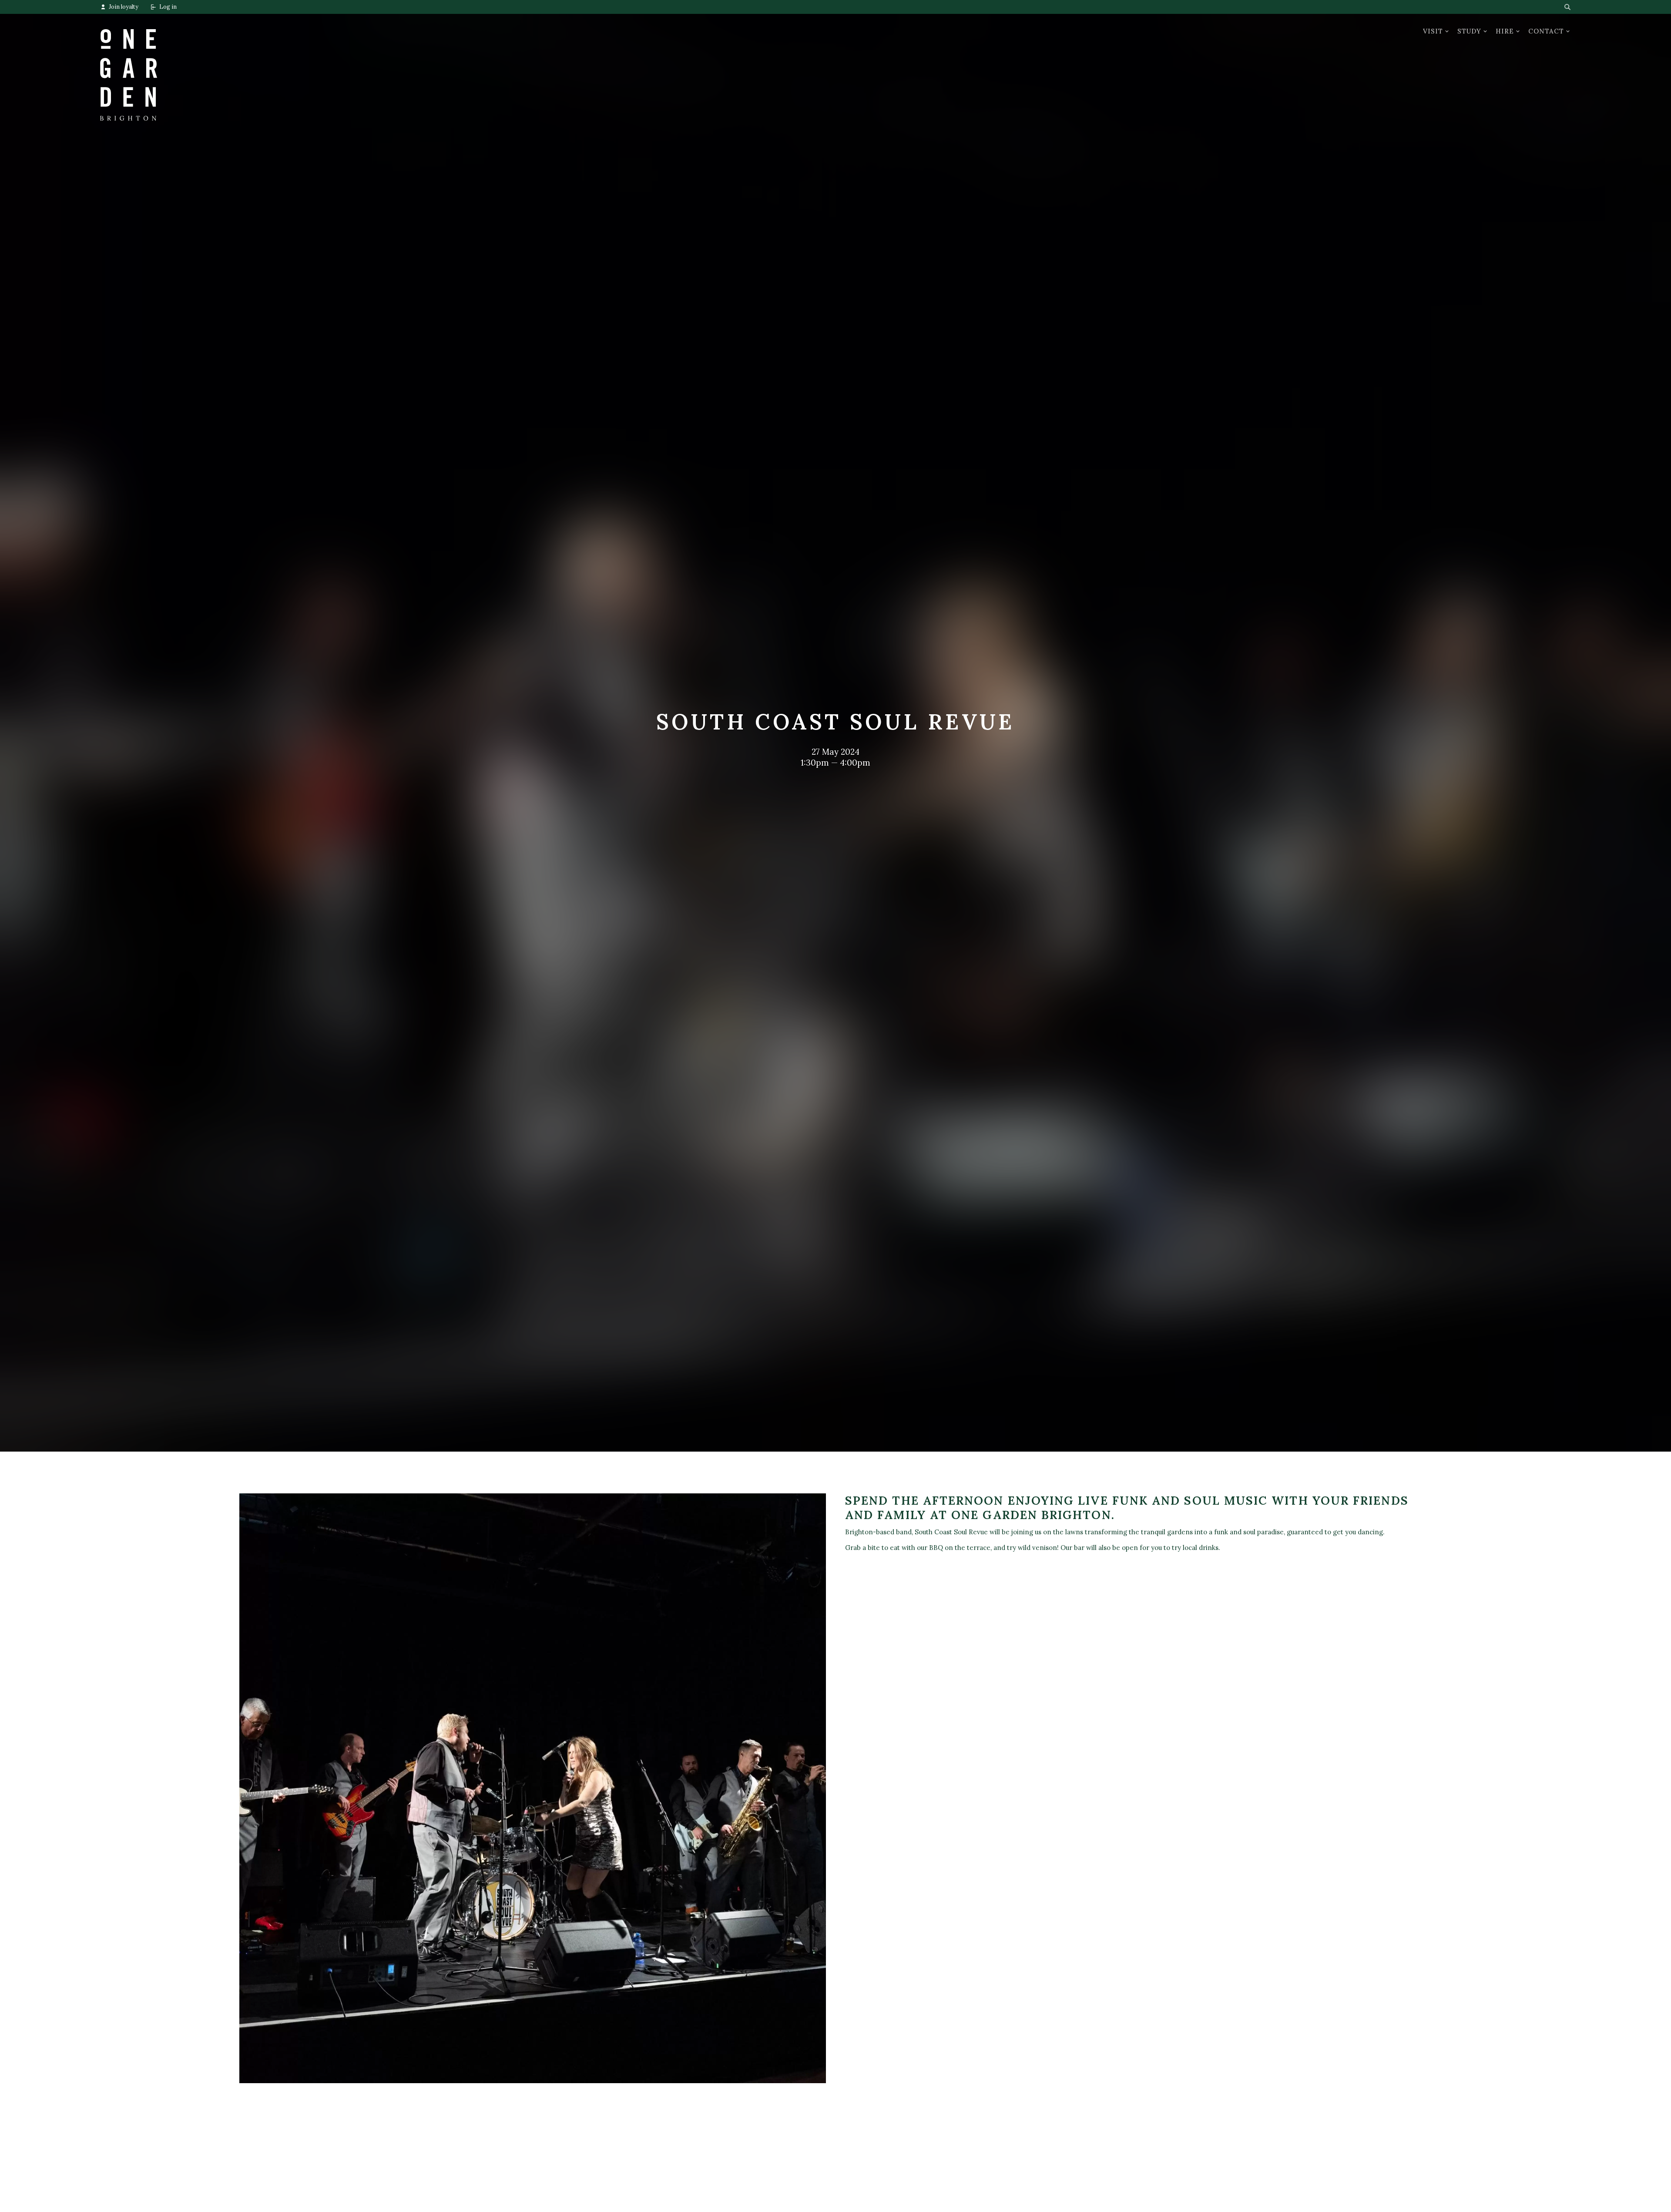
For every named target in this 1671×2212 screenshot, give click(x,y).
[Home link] (129, 67)
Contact (1546, 31)
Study (1469, 31)
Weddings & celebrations (636, 2202)
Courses (362, 2189)
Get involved (866, 2189)
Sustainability (866, 2202)
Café (108, 2202)
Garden (112, 2189)
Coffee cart (615, 2189)
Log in (168, 7)
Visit (1433, 31)
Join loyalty (124, 7)
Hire (1505, 31)
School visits (368, 2202)
